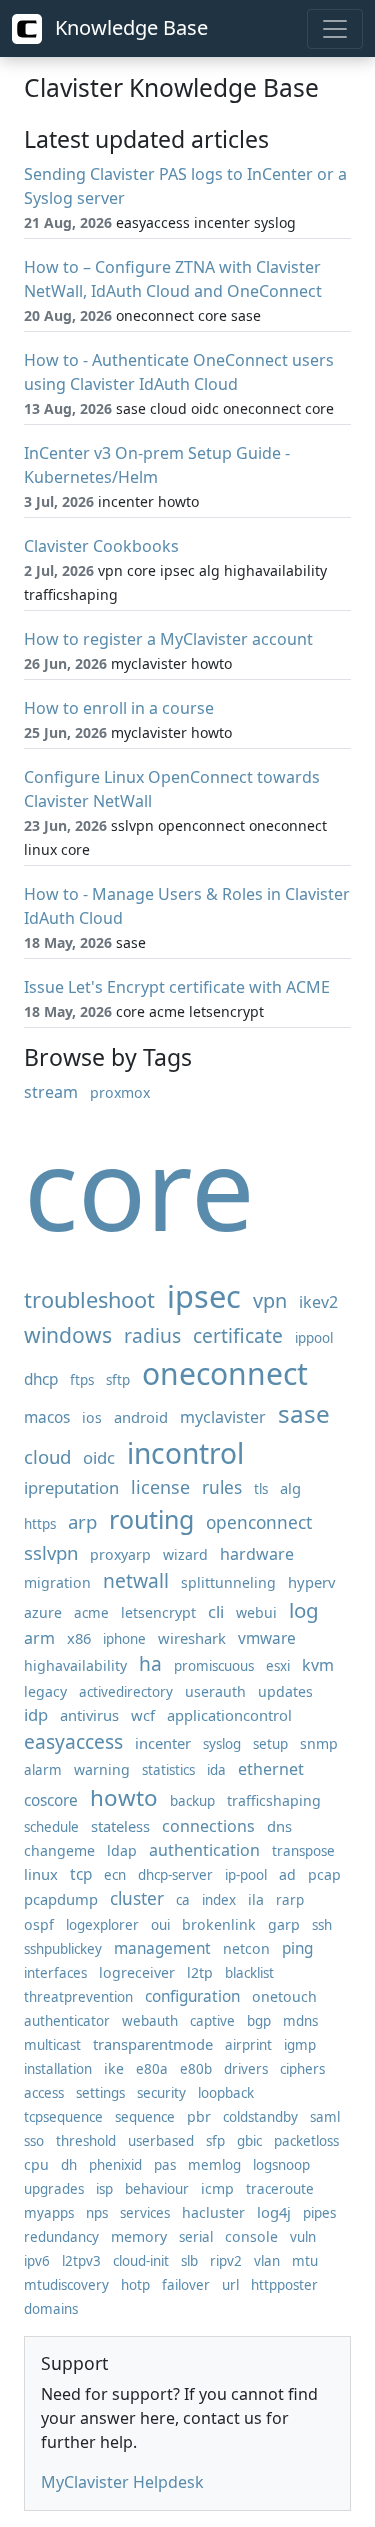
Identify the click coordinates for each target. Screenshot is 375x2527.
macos (47, 1417)
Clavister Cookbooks (101, 546)
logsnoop (281, 2165)
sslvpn (51, 1552)
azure (43, 1612)
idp (36, 1714)
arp (82, 1521)
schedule (51, 1827)
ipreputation (71, 1487)
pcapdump (61, 1899)
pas (165, 2165)
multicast (52, 2045)
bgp (259, 2021)
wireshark (192, 1638)
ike (114, 2068)
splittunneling (228, 1582)
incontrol (185, 1453)
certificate (238, 1335)
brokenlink (219, 1924)
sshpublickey (63, 1949)
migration (57, 1582)
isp (104, 2189)
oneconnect (225, 1373)
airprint (248, 2045)
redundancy (61, 2237)
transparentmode (153, 2044)
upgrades (54, 2189)
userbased (161, 2141)
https (40, 1524)
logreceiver (137, 1972)
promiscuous (214, 1666)
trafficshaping (274, 1800)
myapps (49, 2213)
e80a (152, 2069)
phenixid (115, 2165)
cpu (36, 2164)
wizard (185, 1554)
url (230, 2285)
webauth (150, 2021)
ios (92, 1417)
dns (279, 1826)
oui (160, 1925)
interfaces (55, 1973)
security (161, 2093)
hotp (135, 2285)
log (304, 1610)
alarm (43, 1770)
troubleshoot (89, 1299)
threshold (86, 2141)
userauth (215, 1691)
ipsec (204, 1296)
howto (124, 1797)
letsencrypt (158, 1612)
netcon (246, 1948)
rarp (290, 1900)
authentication (204, 1850)
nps (97, 2213)
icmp (217, 2188)
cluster (137, 1898)
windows (68, 1334)
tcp (81, 1874)
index (219, 1900)
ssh (322, 1925)
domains (51, 2309)
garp (284, 1924)
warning (102, 1769)
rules (222, 1487)
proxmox (120, 1092)
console (251, 2236)
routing (151, 1519)
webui (256, 1612)
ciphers (302, 2069)
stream (51, 1092)
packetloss (306, 2141)
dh (69, 2165)
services (145, 2213)
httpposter (284, 2285)
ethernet (271, 1769)
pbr (199, 2116)
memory (139, 2236)
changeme (59, 1850)
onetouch (284, 1996)
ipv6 (37, 2261)
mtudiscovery (66, 2285)
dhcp (41, 1379)
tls (261, 1489)
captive (212, 2021)
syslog (222, 1744)
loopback (226, 2093)
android (141, 1417)
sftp (118, 1380)
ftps (82, 1380)
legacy (45, 1691)
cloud (47, 1456)
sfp (215, 2141)
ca (183, 1900)
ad (287, 1874)
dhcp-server (175, 1875)
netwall (136, 1580)
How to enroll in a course (119, 708)
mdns (300, 2021)
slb (189, 2261)
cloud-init (141, 2261)
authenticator (67, 2021)
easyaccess (73, 1741)
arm (39, 1638)
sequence (145, 2117)
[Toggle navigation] (335, 29)
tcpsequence (63, 2117)
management (162, 1948)
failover (186, 2285)
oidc (99, 1457)
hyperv (311, 1582)
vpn (270, 1300)
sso (34, 2141)
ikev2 (318, 1302)
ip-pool (246, 1875)
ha (150, 1663)
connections (208, 1826)
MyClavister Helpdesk (122, 2482)
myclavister (223, 1417)
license (160, 1487)
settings (100, 2093)
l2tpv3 (81, 2261)
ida (216, 1770)
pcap (324, 1874)
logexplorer (102, 1925)
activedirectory (126, 1692)
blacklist (249, 1973)
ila (256, 1899)
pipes (319, 2213)
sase (304, 1413)
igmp (300, 2045)
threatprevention (78, 1997)
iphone (124, 1639)
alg (290, 1488)
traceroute (280, 2189)
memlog (214, 2165)
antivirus (89, 1715)
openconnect (259, 1522)
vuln (303, 2237)
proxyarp (120, 1554)
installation (58, 2069)
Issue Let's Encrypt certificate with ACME (177, 987)
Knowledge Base (129, 27)
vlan (267, 2261)
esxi (278, 1666)
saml (325, 2117)
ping (297, 1948)
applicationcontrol (229, 1715)
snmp (319, 1743)
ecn (115, 1875)
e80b (196, 2069)
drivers (246, 2069)
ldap (122, 1850)
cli (216, 1611)
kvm (318, 1665)
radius (152, 1335)
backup (192, 1801)
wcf (143, 1715)
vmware (267, 1638)
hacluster (213, 2212)
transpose (303, 1851)
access (44, 2093)
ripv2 (226, 2261)
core (139, 1187)
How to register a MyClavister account (168, 639)
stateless (120, 1826)
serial (196, 2237)
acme (91, 1613)
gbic (249, 2141)
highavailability (75, 1665)
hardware (257, 1554)
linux (41, 1874)
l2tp (200, 1972)
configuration (192, 1996)
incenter (163, 1743)
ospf (39, 1924)
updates (285, 1691)
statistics (168, 1770)
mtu (305, 2261)
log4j (274, 2212)
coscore (51, 1800)
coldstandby (260, 2117)
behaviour (157, 2189)
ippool (314, 1338)
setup (270, 1744)
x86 (79, 1638)
